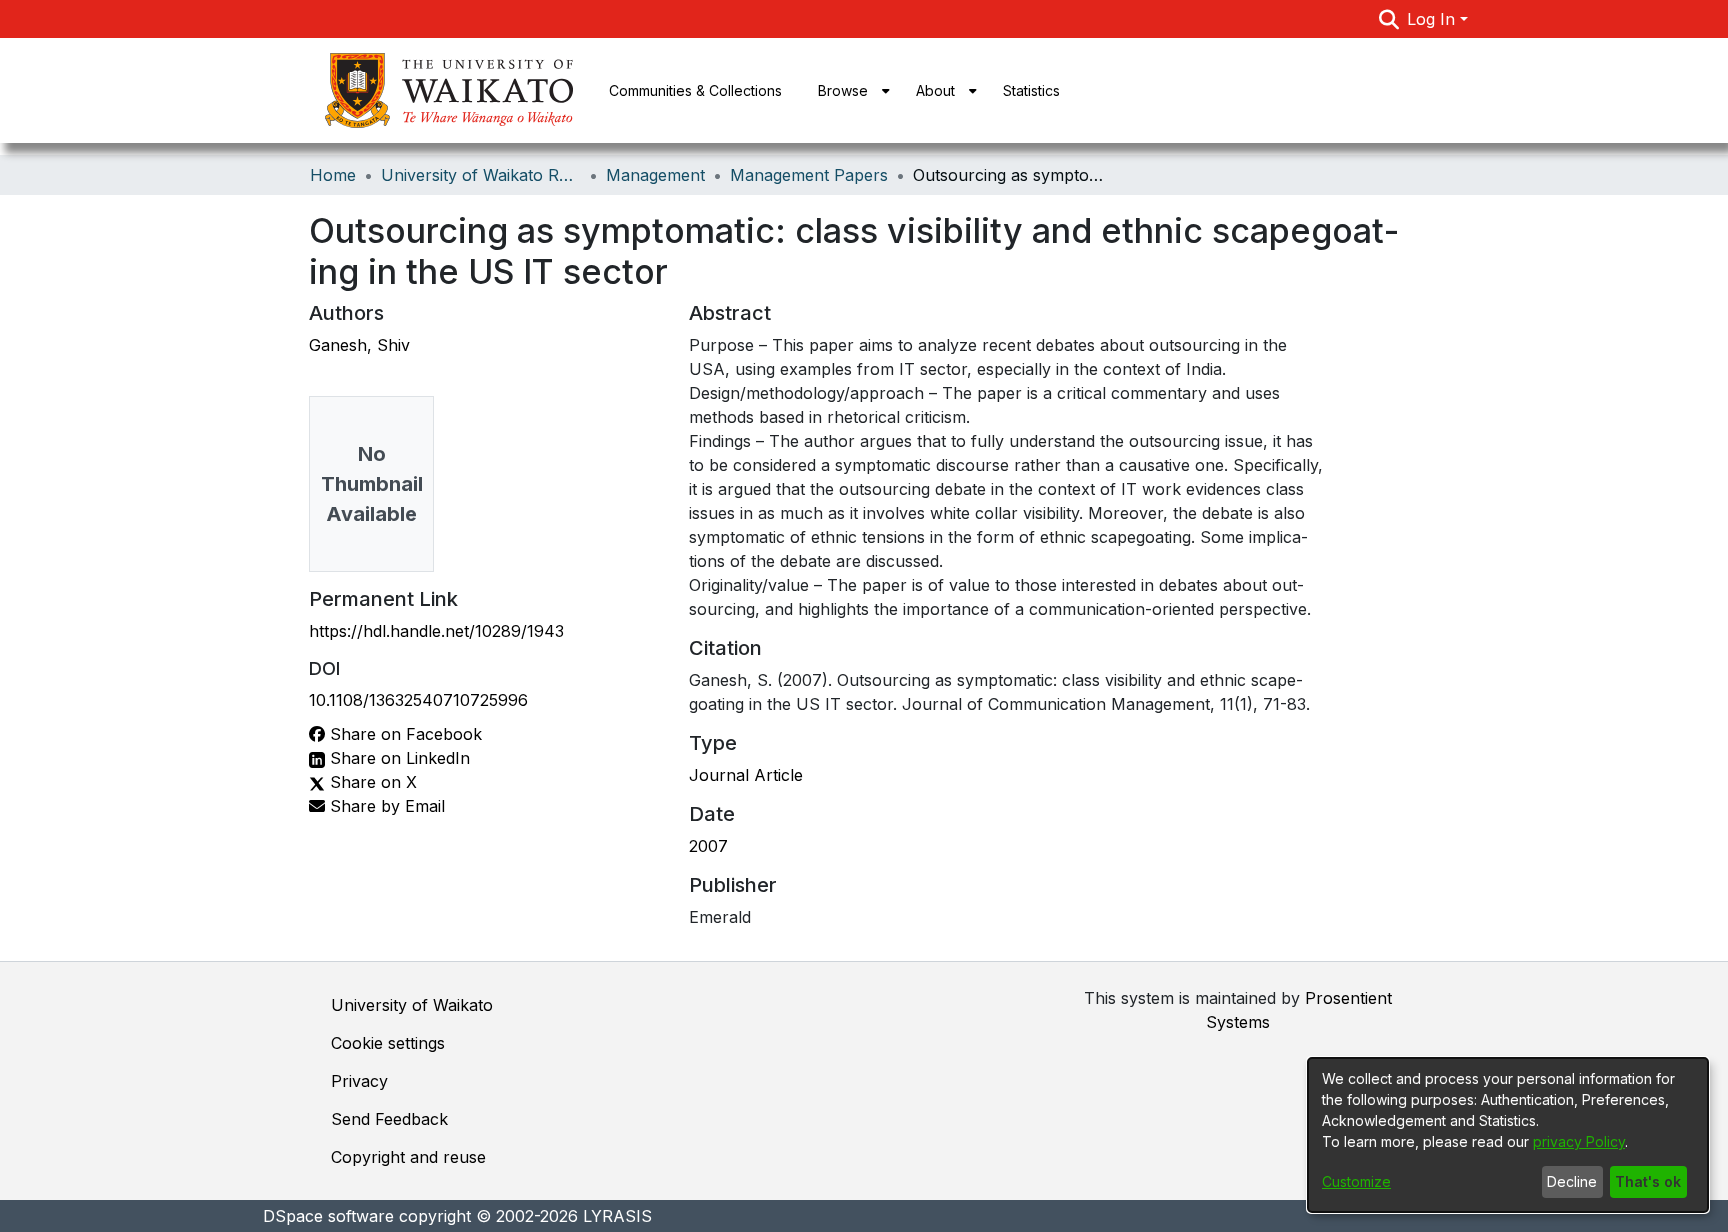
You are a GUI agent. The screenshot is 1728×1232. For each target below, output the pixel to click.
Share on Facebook (403, 734)
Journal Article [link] (746, 775)
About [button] (935, 90)
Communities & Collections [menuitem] (695, 90)
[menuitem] (849, 90)
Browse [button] (843, 90)
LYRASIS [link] (617, 1216)
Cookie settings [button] (388, 1043)
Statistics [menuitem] (1031, 90)
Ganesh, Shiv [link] (359, 345)
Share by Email (385, 806)
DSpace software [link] (328, 1216)
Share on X (371, 782)
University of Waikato (412, 1005)
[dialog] (1508, 1135)
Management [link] (655, 175)
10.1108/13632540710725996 (418, 700)
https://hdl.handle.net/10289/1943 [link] (436, 631)
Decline (1572, 1181)
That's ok (1648, 1181)
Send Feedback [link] (389, 1119)
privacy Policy (1579, 1141)
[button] (1389, 19)
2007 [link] (708, 846)
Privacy (359, 1081)
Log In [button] (1433, 19)
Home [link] (333, 175)
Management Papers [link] (809, 175)
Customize (1356, 1181)
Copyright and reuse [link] (408, 1157)
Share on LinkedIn (397, 758)
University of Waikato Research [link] (481, 175)
